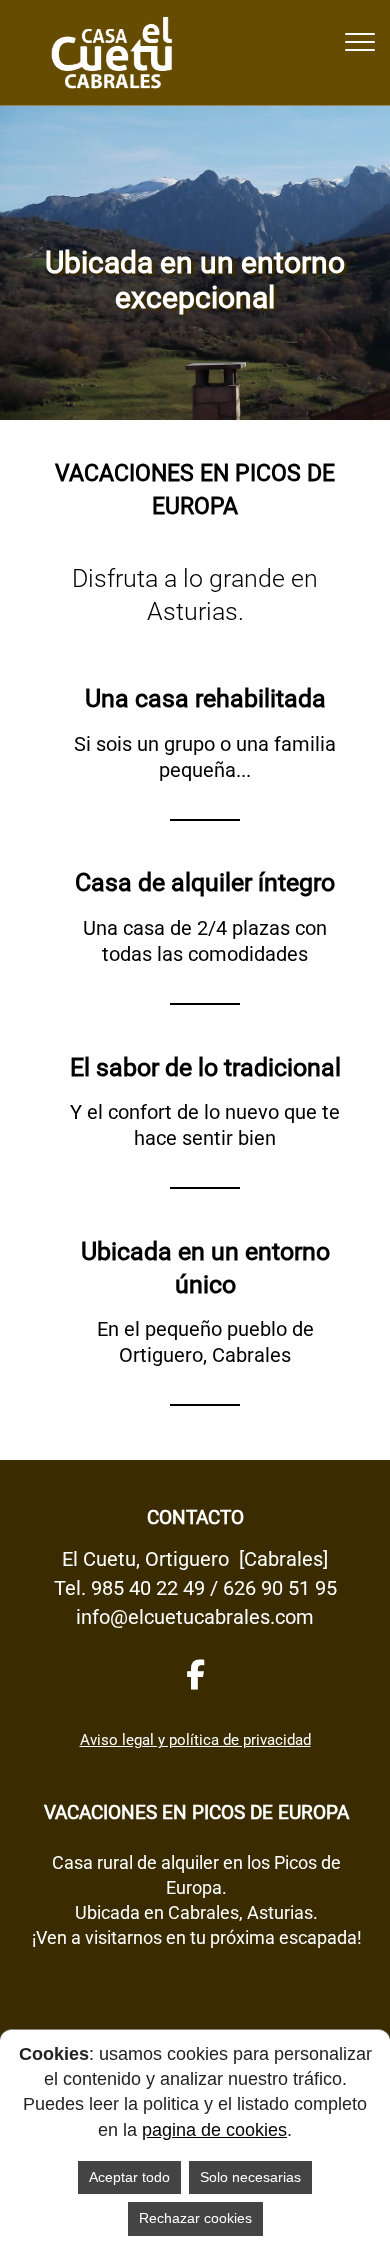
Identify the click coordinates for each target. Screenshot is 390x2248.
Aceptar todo (129, 2177)
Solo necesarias (250, 2177)
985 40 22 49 (148, 1588)
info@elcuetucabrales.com (195, 1617)
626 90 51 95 (280, 1588)
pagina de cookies (214, 2130)
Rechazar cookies (195, 2218)
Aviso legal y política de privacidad (195, 1740)
